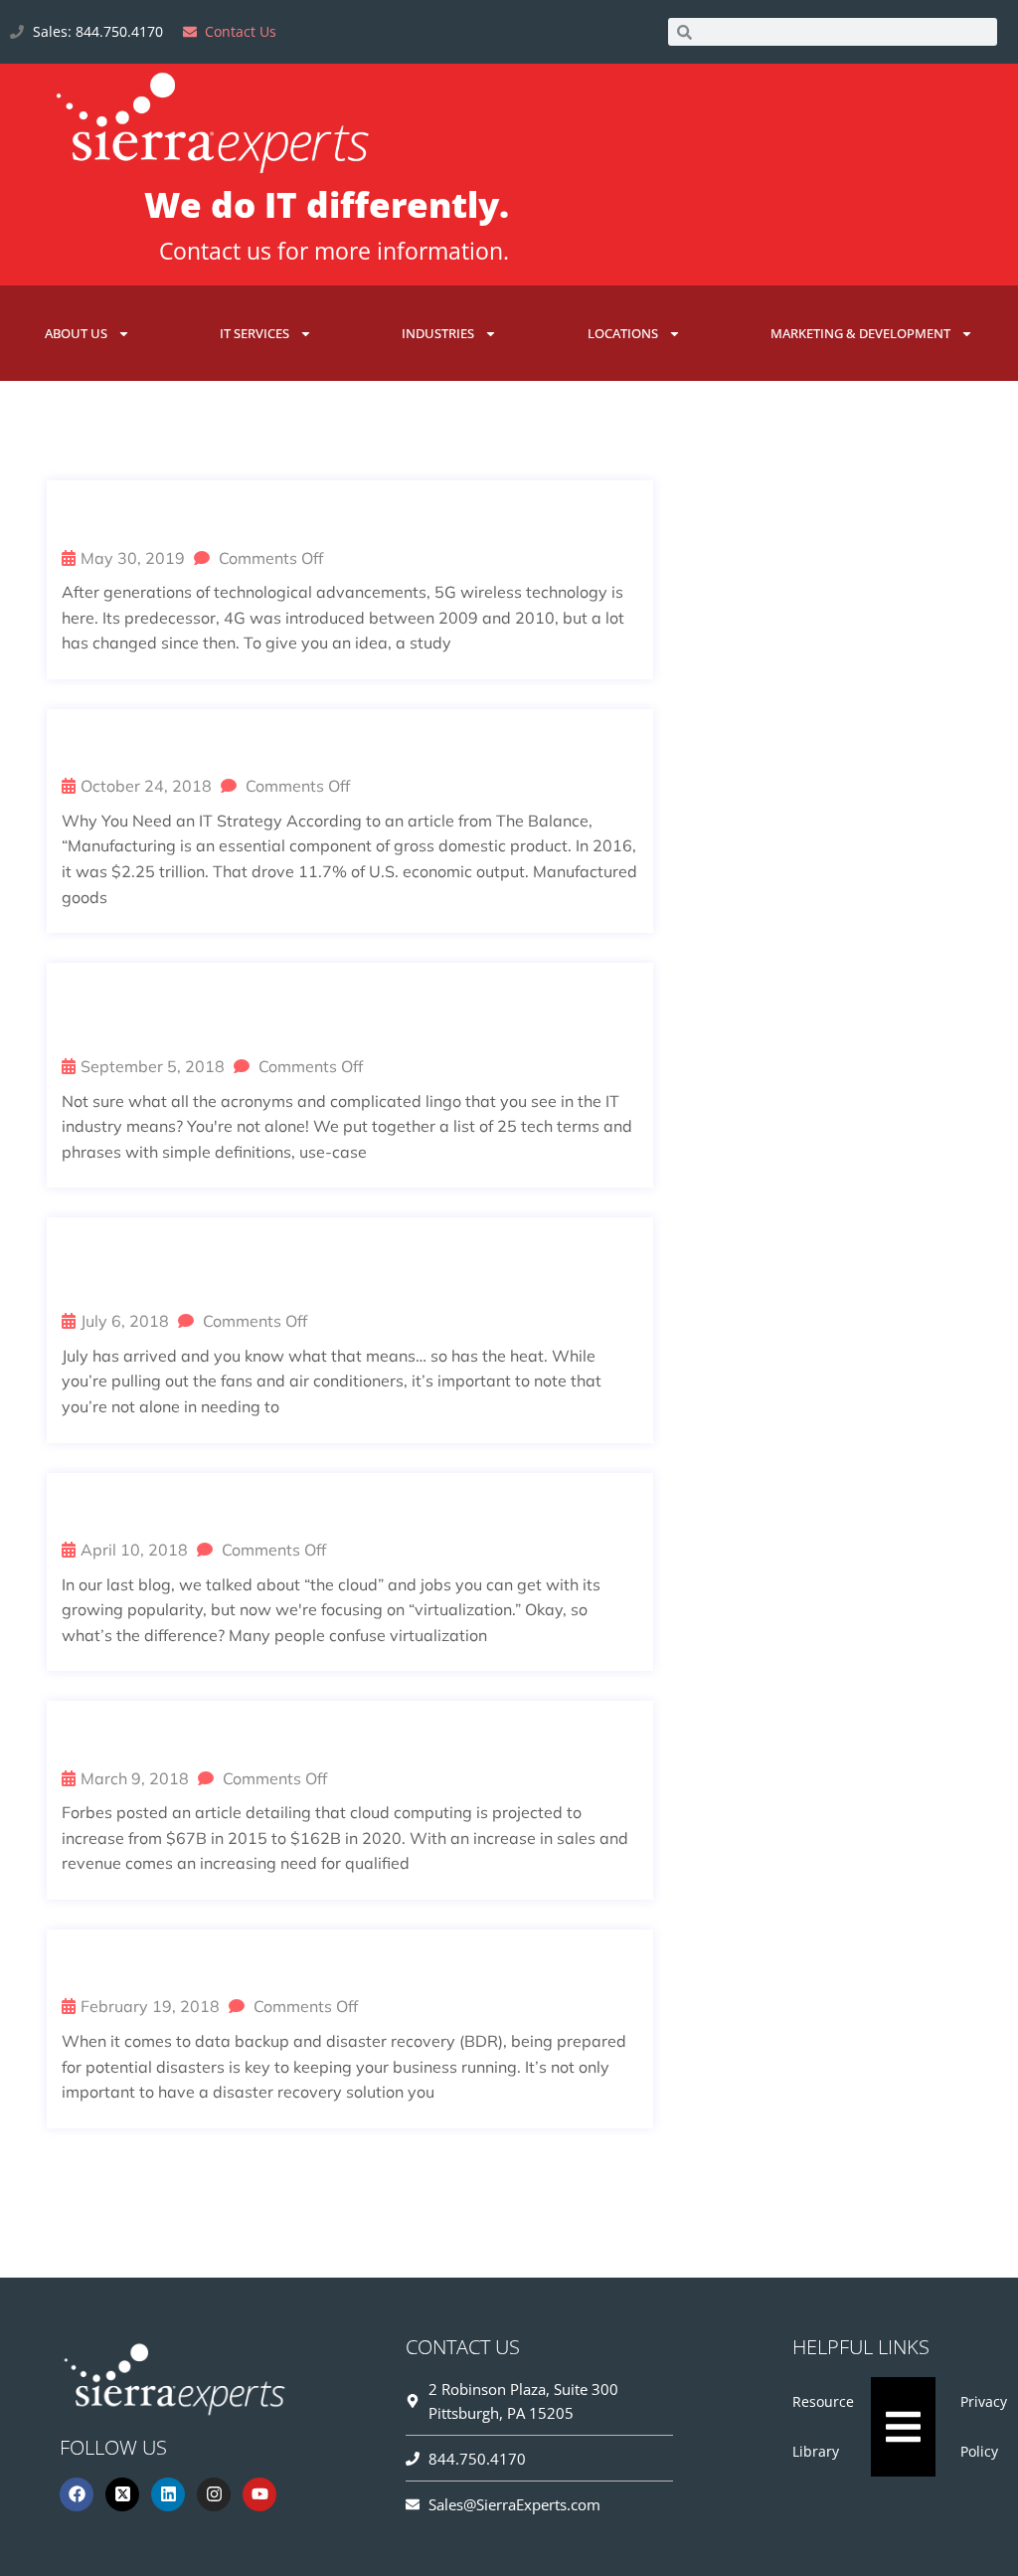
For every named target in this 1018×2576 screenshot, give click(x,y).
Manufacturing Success (212, 744)
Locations (623, 333)
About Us (76, 333)
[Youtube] (259, 2494)
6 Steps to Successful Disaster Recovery (316, 1964)
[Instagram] (214, 2494)
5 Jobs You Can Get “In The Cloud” (265, 1736)
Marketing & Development (860, 333)
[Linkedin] (168, 2494)
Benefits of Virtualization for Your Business (341, 1508)
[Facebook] (77, 2494)
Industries (438, 333)
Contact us (215, 251)
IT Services (254, 333)
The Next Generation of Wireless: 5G (286, 515)
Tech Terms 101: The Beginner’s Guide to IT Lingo (345, 1011)
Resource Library (823, 2426)
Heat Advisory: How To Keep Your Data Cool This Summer (344, 1266)
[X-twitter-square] (122, 2494)
